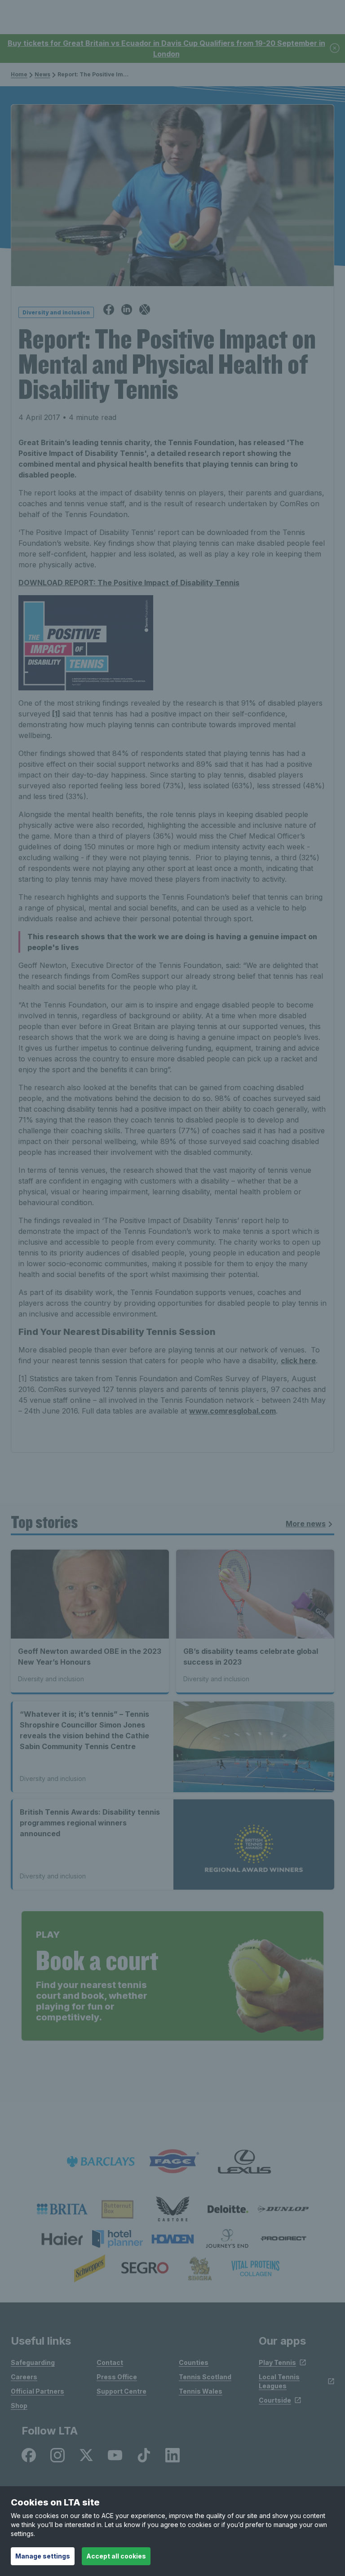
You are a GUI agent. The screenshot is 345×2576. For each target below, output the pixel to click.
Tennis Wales (201, 2391)
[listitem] (62, 2209)
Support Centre (122, 2391)
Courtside (275, 2400)
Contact (110, 2362)
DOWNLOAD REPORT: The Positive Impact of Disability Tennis (129, 583)
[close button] (335, 49)
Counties (194, 2362)
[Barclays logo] (101, 2162)
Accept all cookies (116, 2556)
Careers (24, 2377)
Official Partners (38, 2391)
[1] (56, 714)
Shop (19, 2406)
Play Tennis (277, 2362)
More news (306, 1524)
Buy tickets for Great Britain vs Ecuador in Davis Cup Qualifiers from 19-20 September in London (166, 49)
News (42, 74)
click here (298, 1361)
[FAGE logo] (172, 2162)
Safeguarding (33, 2362)
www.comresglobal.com (232, 1411)
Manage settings (43, 2556)
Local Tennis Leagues (279, 2381)
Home (19, 74)
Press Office (117, 2377)
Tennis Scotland (205, 2377)
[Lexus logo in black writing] (244, 2162)
